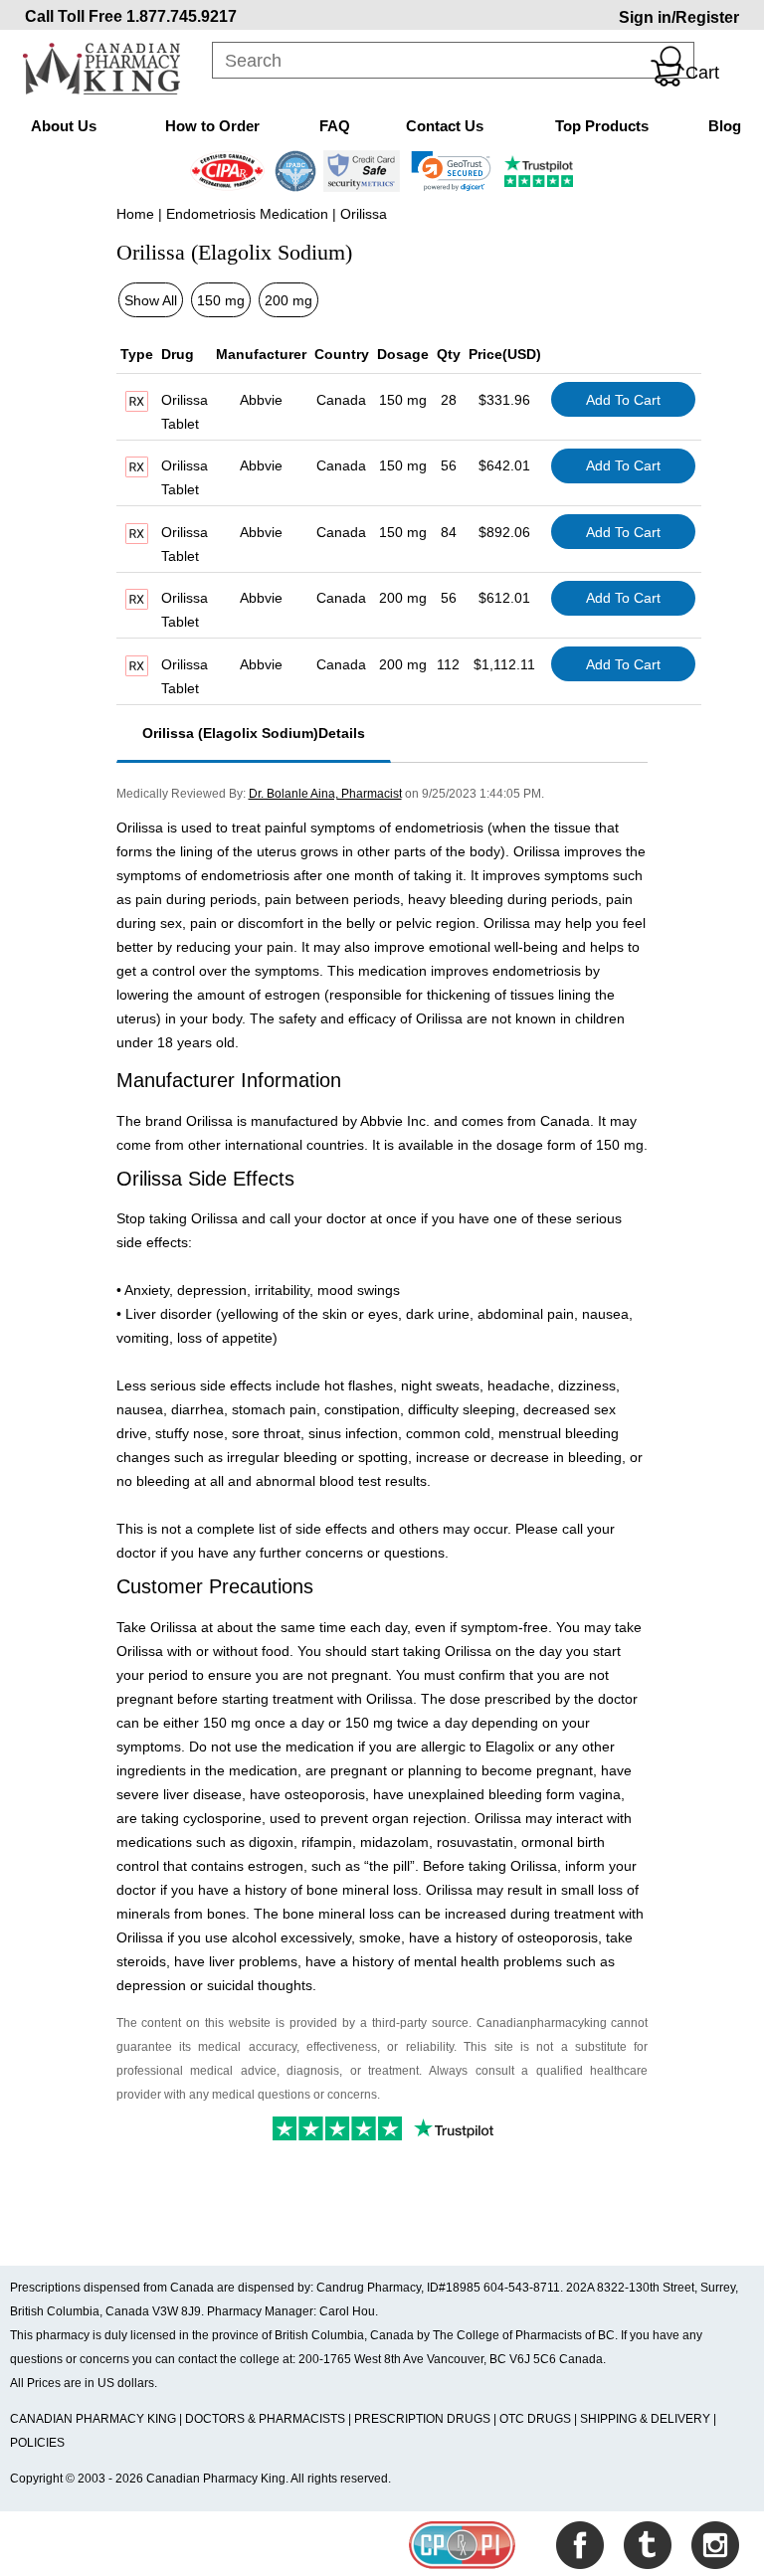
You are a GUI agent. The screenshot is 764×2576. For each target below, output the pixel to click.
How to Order (212, 126)
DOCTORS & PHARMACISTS (265, 2419)
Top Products (602, 126)
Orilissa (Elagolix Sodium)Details (254, 733)
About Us (64, 126)
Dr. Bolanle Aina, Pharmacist (325, 793)
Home (135, 214)
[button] (451, 171)
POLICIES (37, 2443)
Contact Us (445, 126)
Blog (725, 126)
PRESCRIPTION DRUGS (422, 2419)
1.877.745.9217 (182, 16)
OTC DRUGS (535, 2419)
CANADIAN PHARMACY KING (93, 2419)
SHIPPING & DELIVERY (647, 2419)
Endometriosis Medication (247, 214)
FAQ (335, 126)
